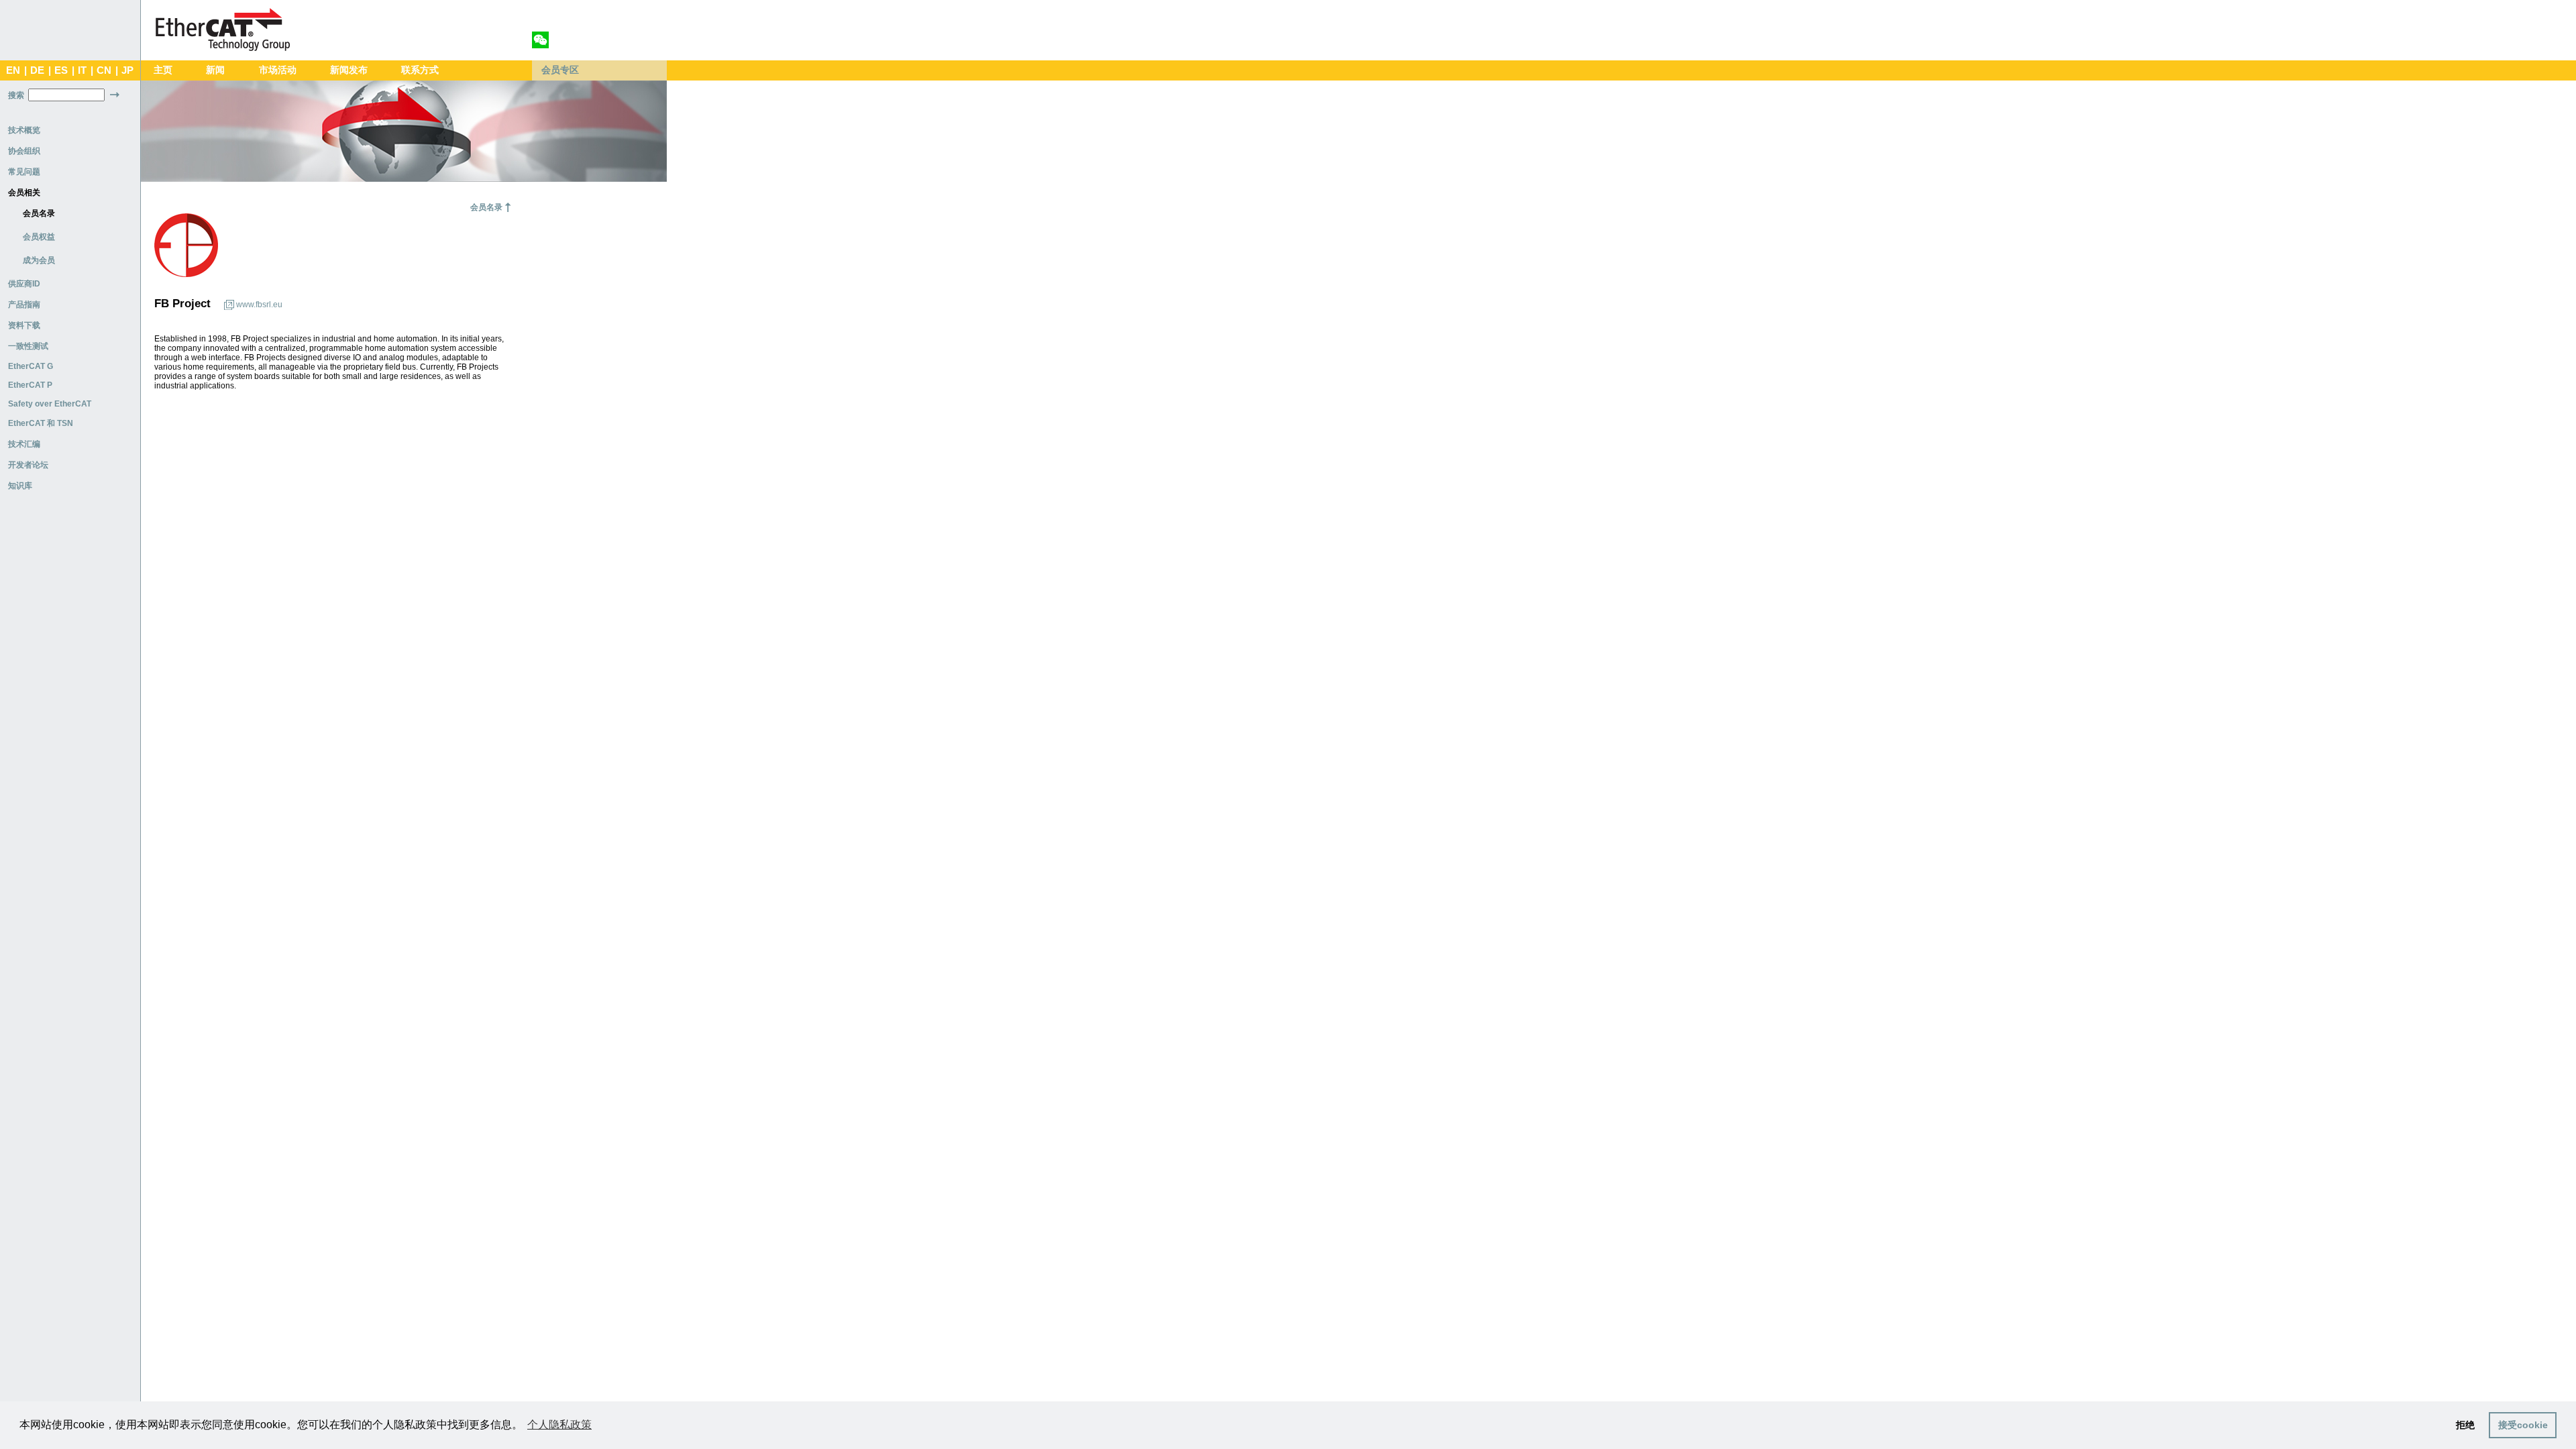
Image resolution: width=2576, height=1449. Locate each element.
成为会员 (39, 260)
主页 (163, 70)
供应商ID (24, 284)
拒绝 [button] (2465, 1425)
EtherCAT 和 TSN (41, 423)
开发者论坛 (28, 465)
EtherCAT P (30, 385)
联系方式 (420, 70)
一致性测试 (28, 346)
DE (37, 70)
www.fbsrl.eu (259, 305)
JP (127, 70)
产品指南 (24, 305)
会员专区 (560, 70)
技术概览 (24, 130)
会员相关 (24, 193)
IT (82, 70)
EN (13, 70)
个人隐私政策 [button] (559, 1425)
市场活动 (278, 70)
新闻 (215, 70)
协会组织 (24, 151)
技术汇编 (24, 444)
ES (61, 70)
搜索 (16, 95)
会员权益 (39, 237)
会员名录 (39, 213)
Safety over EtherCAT (50, 404)
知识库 (20, 486)
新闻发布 (349, 70)
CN (104, 70)
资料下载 (24, 325)
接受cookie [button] (2523, 1425)
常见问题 (24, 172)
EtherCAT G (31, 366)
